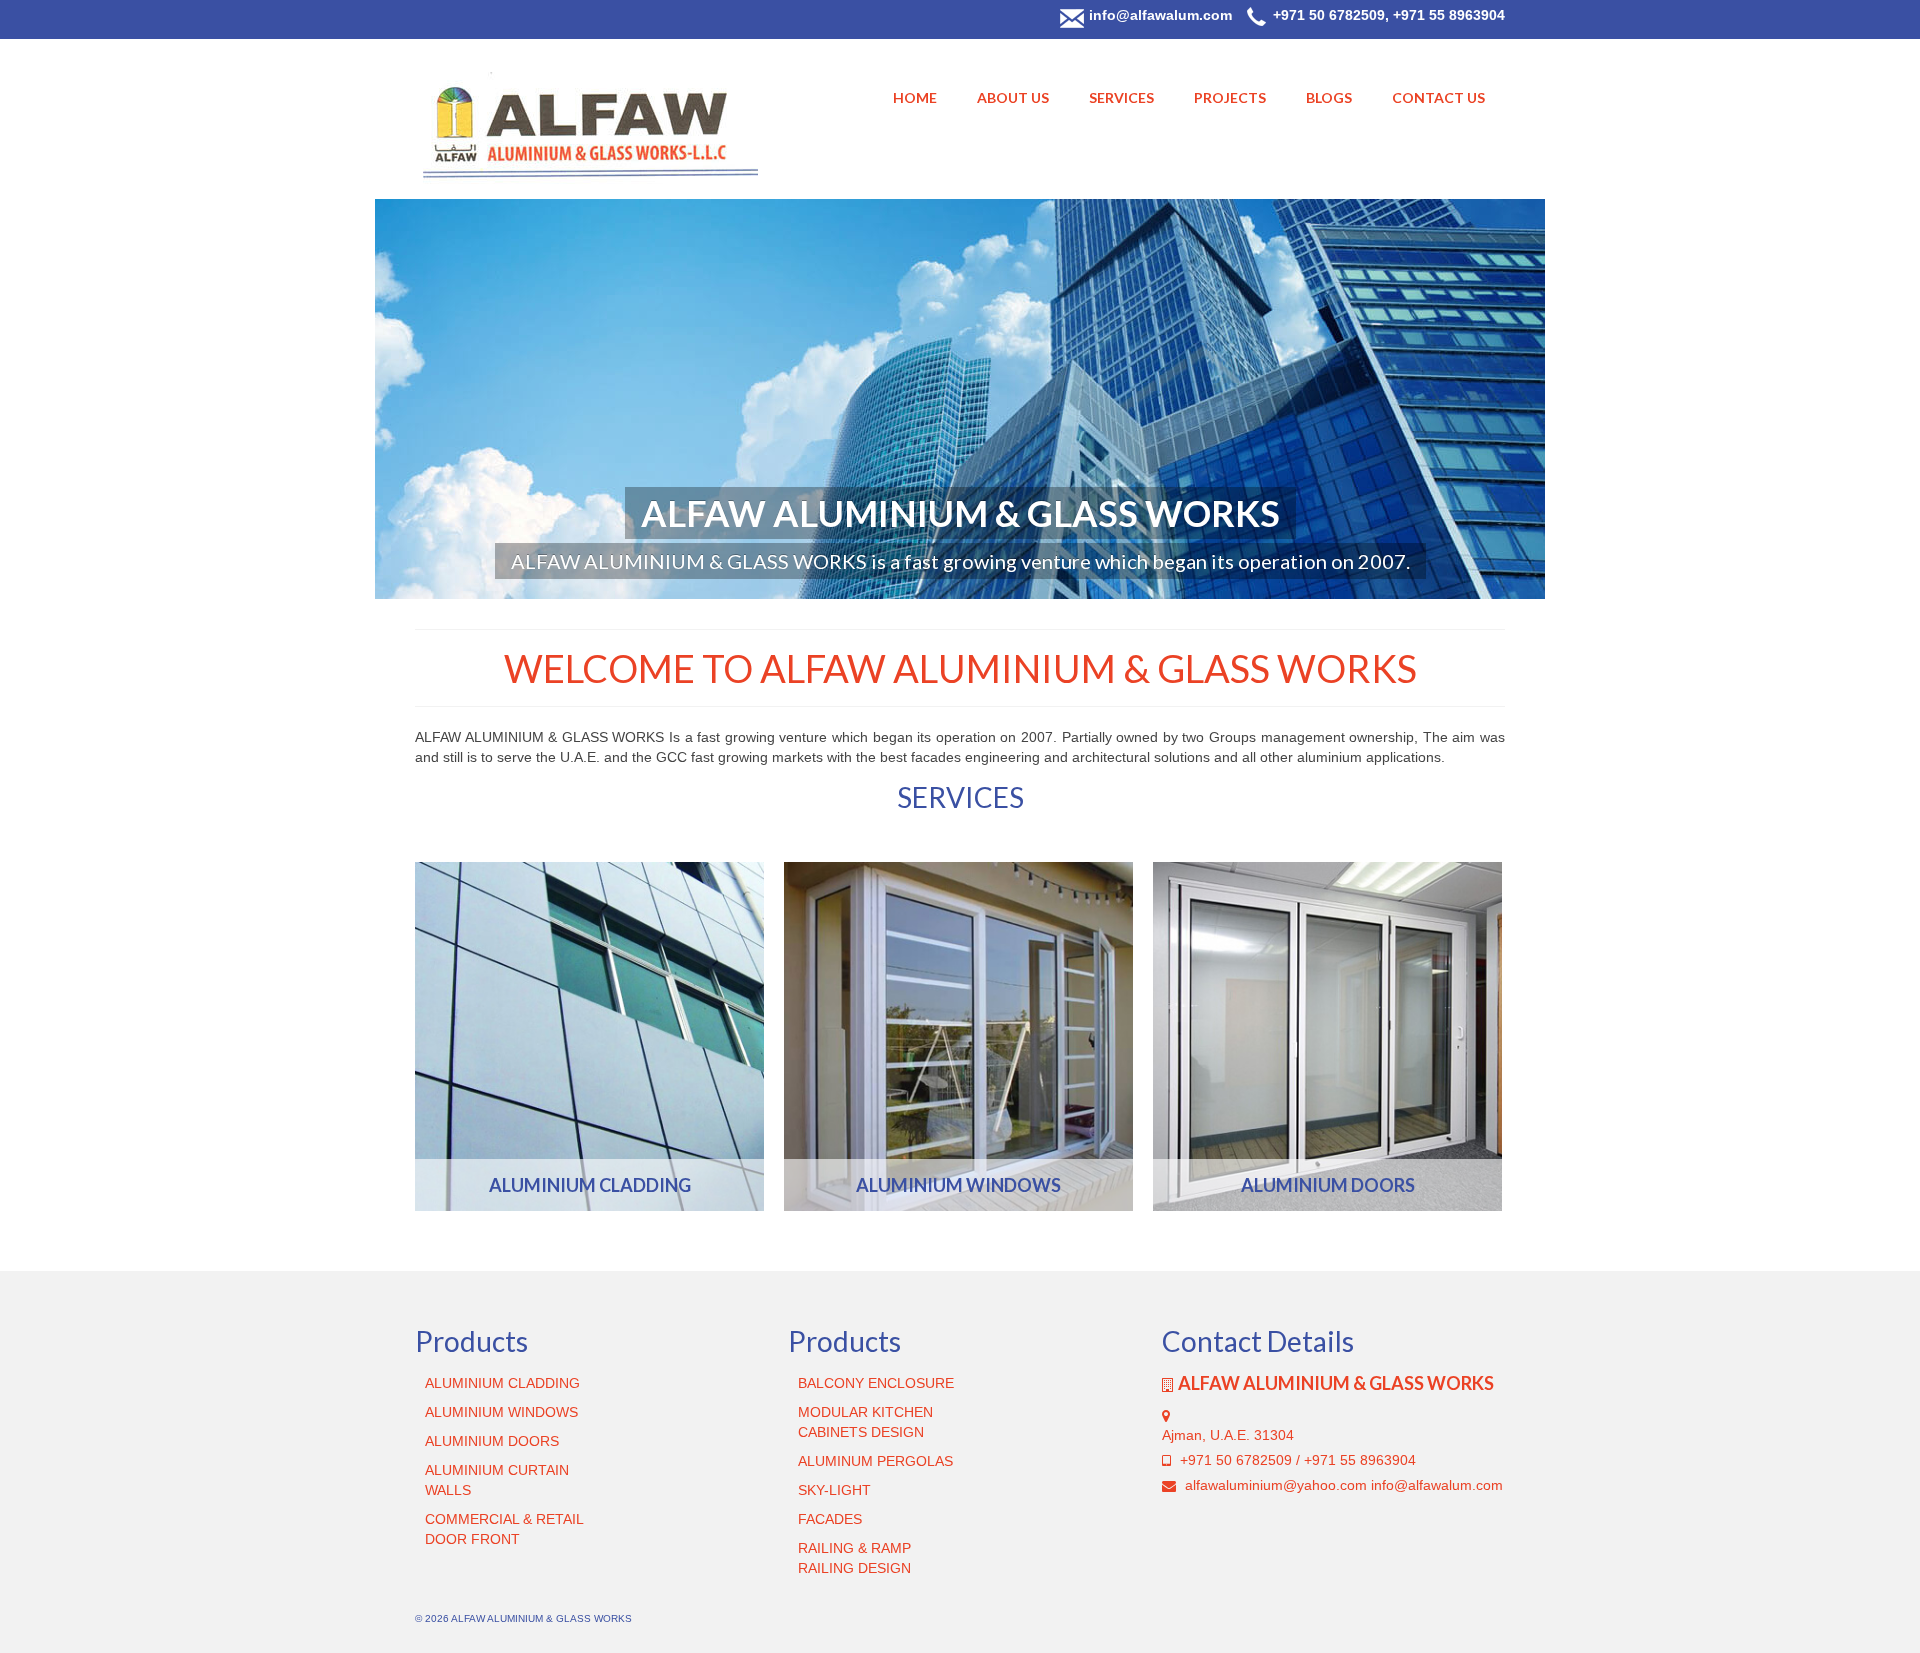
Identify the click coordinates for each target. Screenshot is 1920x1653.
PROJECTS (1230, 97)
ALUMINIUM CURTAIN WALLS (497, 1480)
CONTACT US (1438, 97)
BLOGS (1329, 97)
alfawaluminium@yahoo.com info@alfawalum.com (1342, 1485)
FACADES (830, 1519)
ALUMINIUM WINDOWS (501, 1412)
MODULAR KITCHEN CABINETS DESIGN (865, 1422)
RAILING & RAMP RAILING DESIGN (854, 1558)
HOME (915, 97)
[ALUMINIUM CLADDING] (589, 1036)
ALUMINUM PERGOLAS (875, 1461)
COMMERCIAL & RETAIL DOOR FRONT (504, 1529)
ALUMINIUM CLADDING (502, 1383)
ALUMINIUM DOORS (492, 1441)
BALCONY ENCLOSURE (876, 1383)
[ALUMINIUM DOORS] (1327, 1036)
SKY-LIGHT (834, 1490)
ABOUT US (1013, 97)
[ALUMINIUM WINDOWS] (958, 1036)
